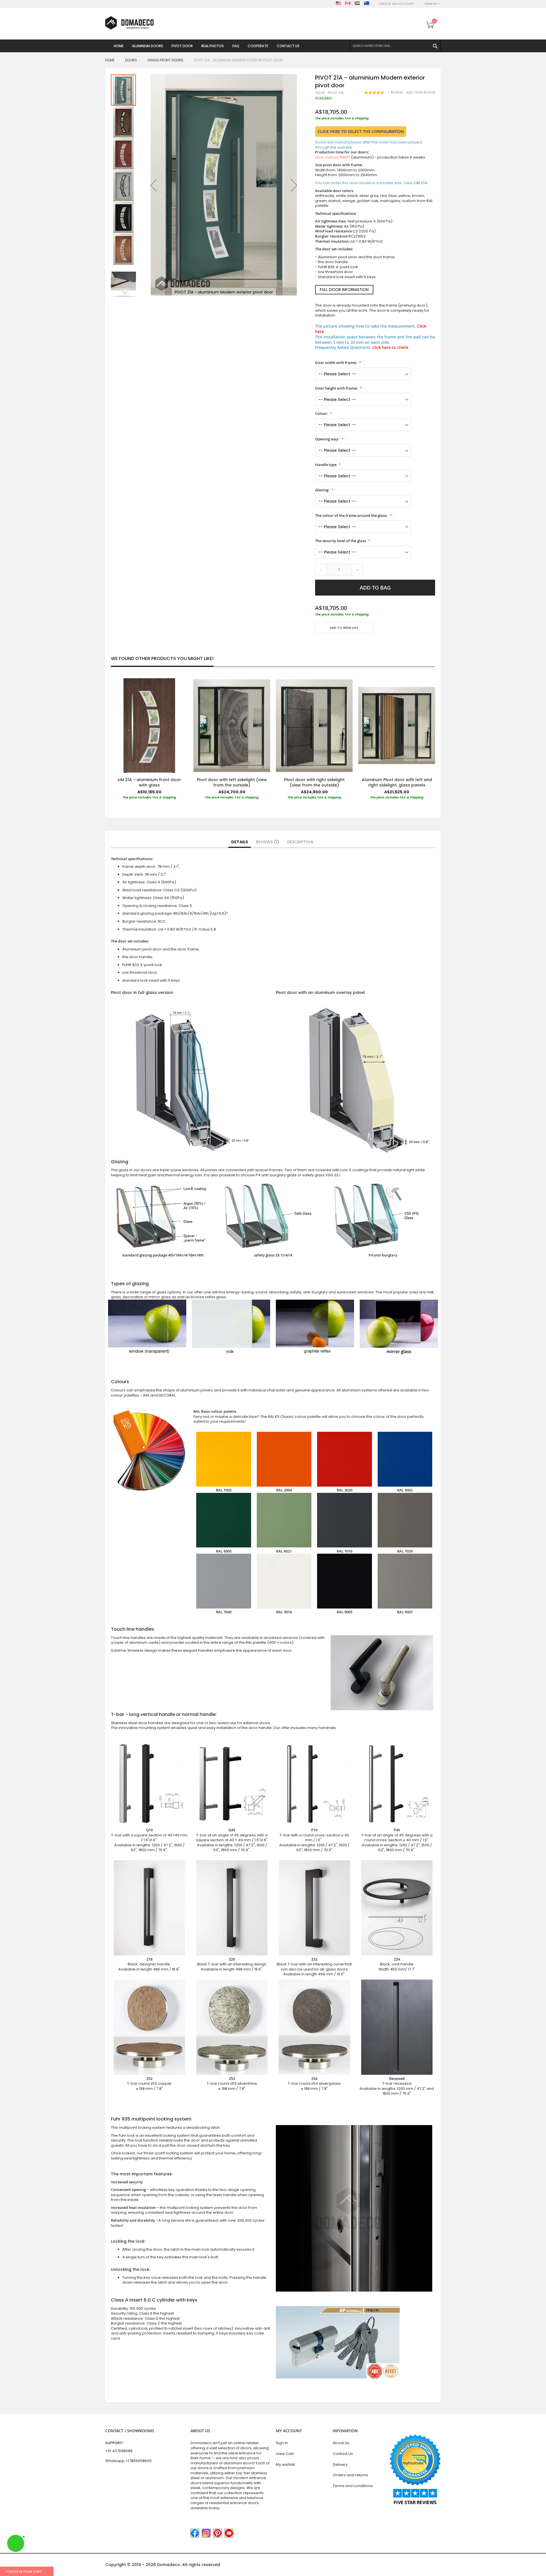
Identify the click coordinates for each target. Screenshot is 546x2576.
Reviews (267, 842)
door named (333, 157)
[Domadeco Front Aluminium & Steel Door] (129, 23)
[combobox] (395, 46)
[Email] (318, 644)
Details (240, 842)
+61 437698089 (119, 2451)
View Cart (285, 2454)
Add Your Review (421, 93)
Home (110, 60)
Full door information (344, 290)
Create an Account (396, 4)
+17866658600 (138, 2461)
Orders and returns (350, 2475)
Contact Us (343, 2454)
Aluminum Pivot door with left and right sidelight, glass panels (397, 782)
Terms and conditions (353, 2486)
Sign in (282, 2443)
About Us (341, 2443)
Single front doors (166, 60)
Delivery (340, 2464)
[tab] (240, 842)
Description (300, 842)
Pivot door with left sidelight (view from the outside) (232, 782)
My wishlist (285, 2464)
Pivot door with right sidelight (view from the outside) (314, 782)
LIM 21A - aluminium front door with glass (149, 782)
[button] (154, 185)
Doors (131, 60)
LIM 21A (420, 183)
